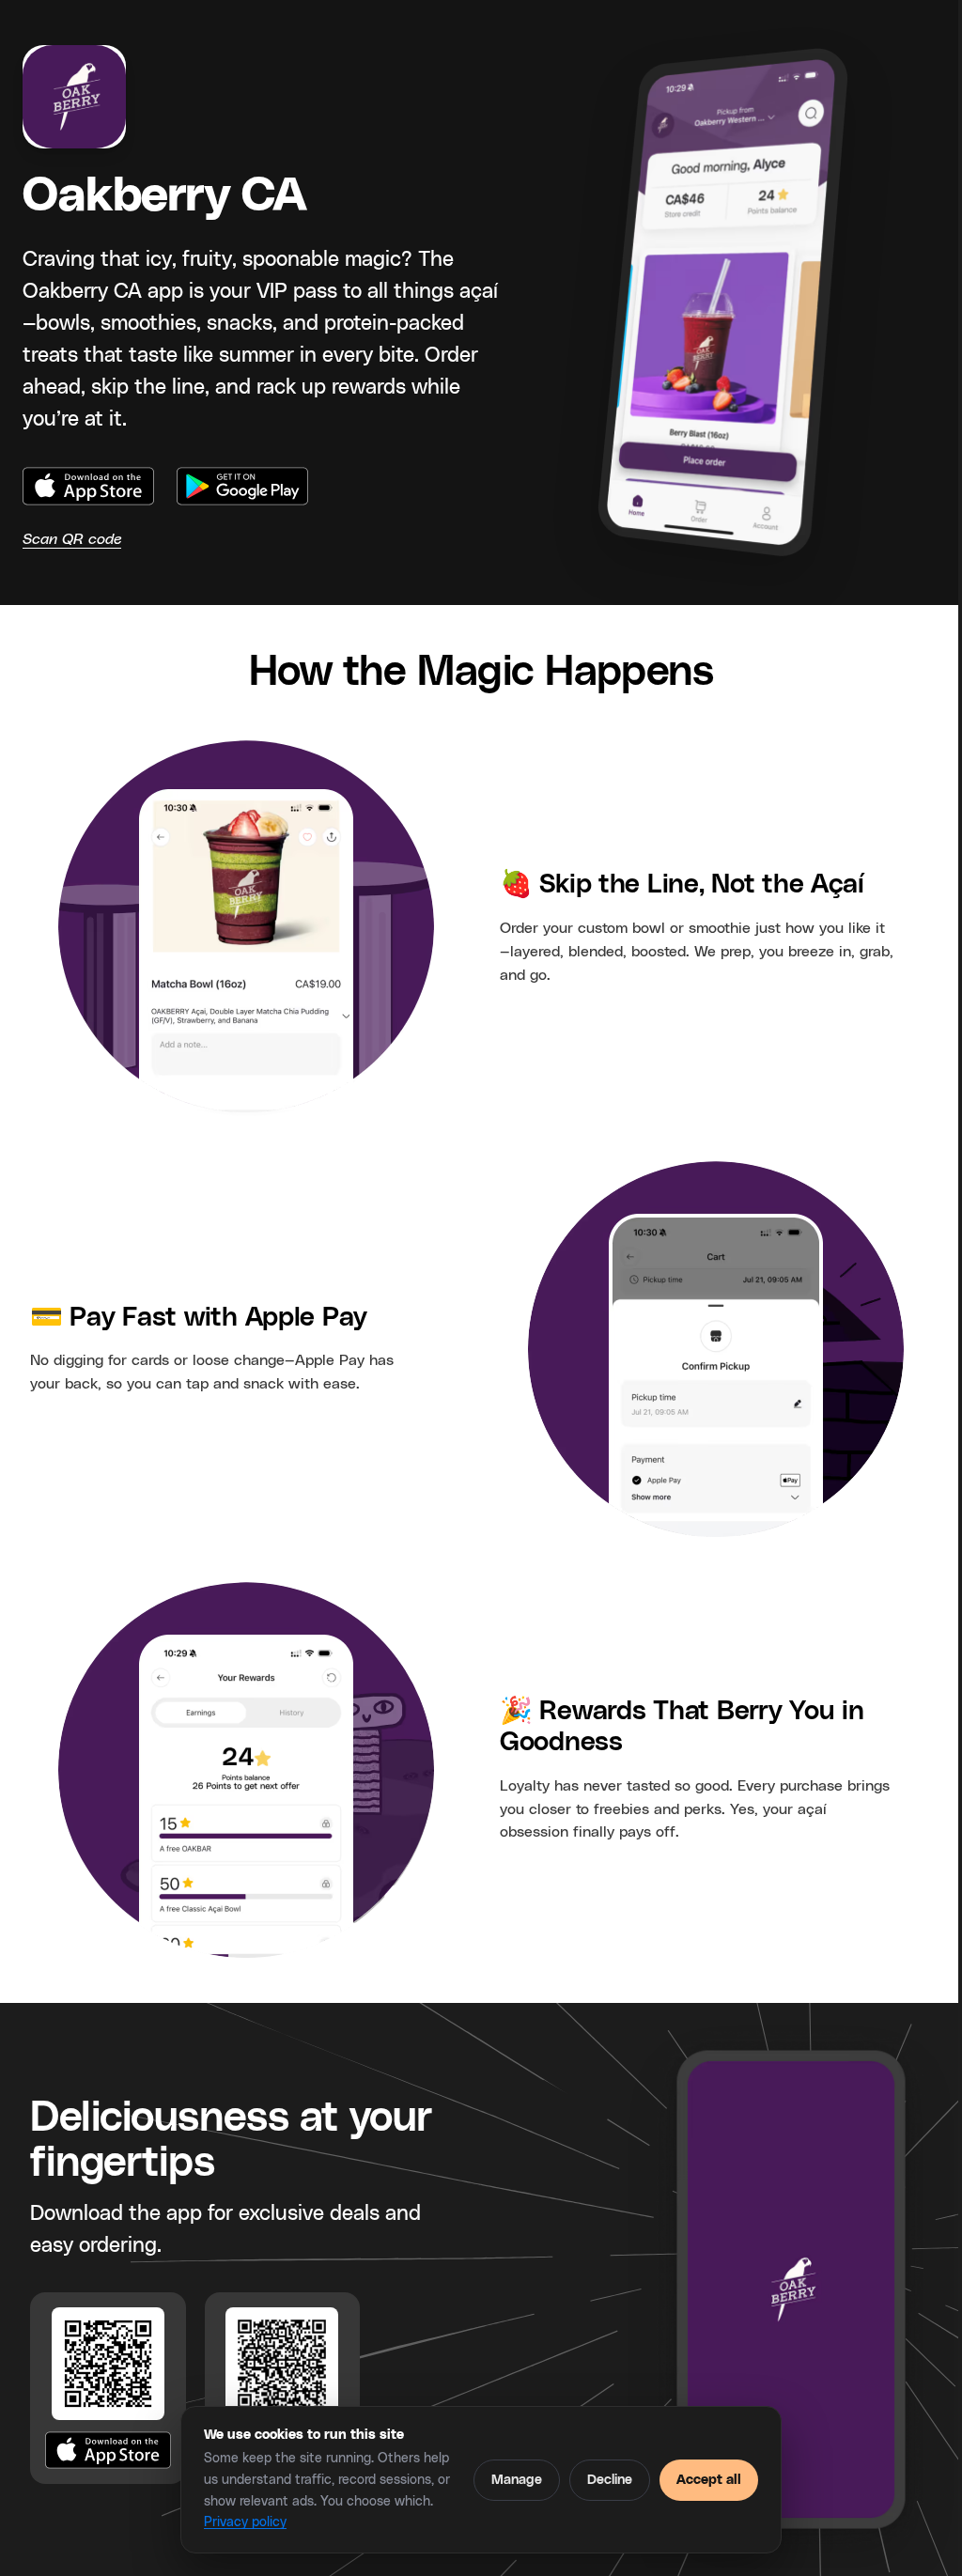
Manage (517, 2480)
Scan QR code (72, 539)
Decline (610, 2480)
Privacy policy (245, 2522)
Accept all (709, 2480)
